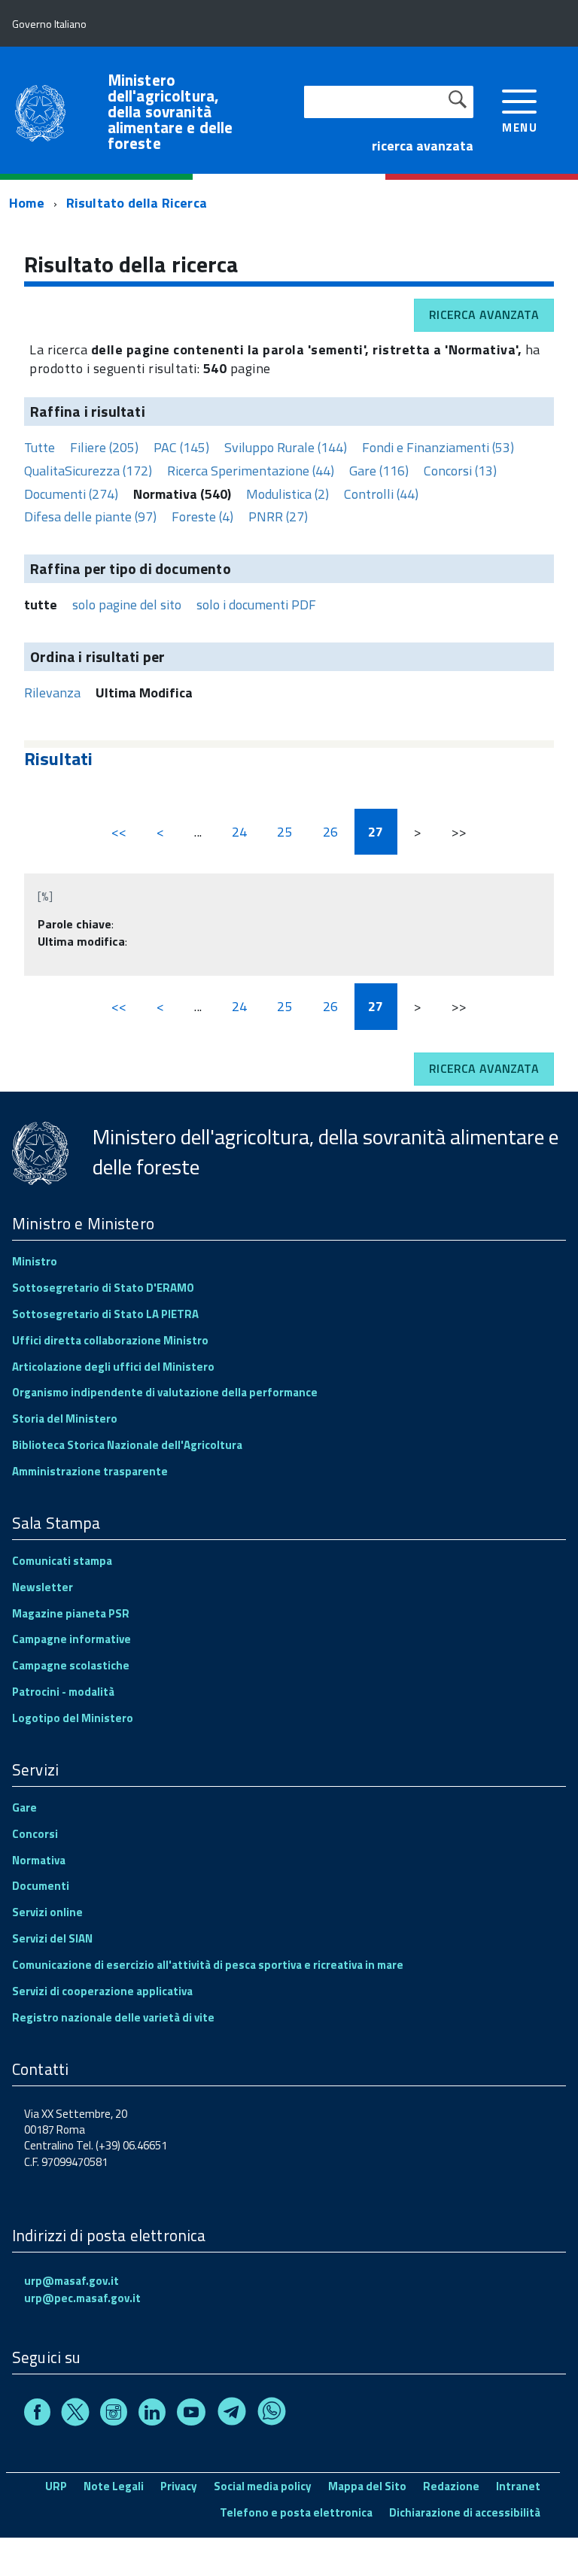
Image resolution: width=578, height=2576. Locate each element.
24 (239, 832)
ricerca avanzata (423, 146)
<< (119, 832)
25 (284, 832)
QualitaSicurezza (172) (88, 471)
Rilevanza (52, 693)
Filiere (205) (104, 447)
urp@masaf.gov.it (71, 2281)
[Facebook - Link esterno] (37, 2415)
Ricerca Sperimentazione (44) (251, 471)
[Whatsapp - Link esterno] (272, 2415)
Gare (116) (379, 471)
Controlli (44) (381, 494)
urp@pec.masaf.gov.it (82, 2298)
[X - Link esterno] (75, 2415)
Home (27, 203)
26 (330, 832)
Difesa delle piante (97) (90, 516)
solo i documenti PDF (256, 605)
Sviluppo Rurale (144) (286, 447)
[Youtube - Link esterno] (191, 2415)
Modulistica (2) (287, 494)
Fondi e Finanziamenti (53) (438, 447)
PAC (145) (181, 447)
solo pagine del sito (127, 605)
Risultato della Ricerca (137, 203)
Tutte (40, 447)
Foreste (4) (202, 516)
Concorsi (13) (460, 471)
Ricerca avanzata (484, 314)
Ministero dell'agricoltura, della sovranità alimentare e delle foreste (170, 112)
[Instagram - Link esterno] (114, 2415)
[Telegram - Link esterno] (232, 2415)
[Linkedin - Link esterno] (152, 2415)
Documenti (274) (71, 494)
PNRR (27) (278, 516)
